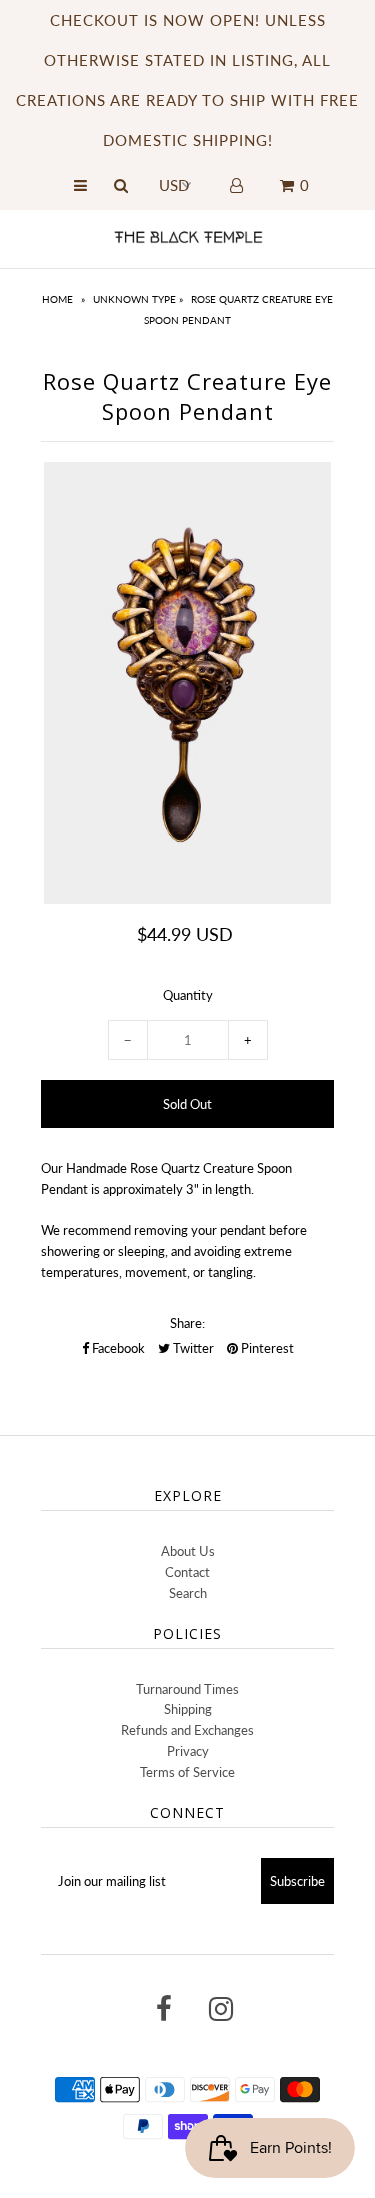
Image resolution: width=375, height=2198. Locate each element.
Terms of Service (187, 1772)
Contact (187, 1572)
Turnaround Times (187, 1689)
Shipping (188, 1709)
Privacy (188, 1751)
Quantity (188, 995)
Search (188, 1593)
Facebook (117, 1348)
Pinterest (266, 1348)
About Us (188, 1551)
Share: (187, 1323)
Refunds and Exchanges (187, 1730)
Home (57, 299)
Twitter (192, 1348)
